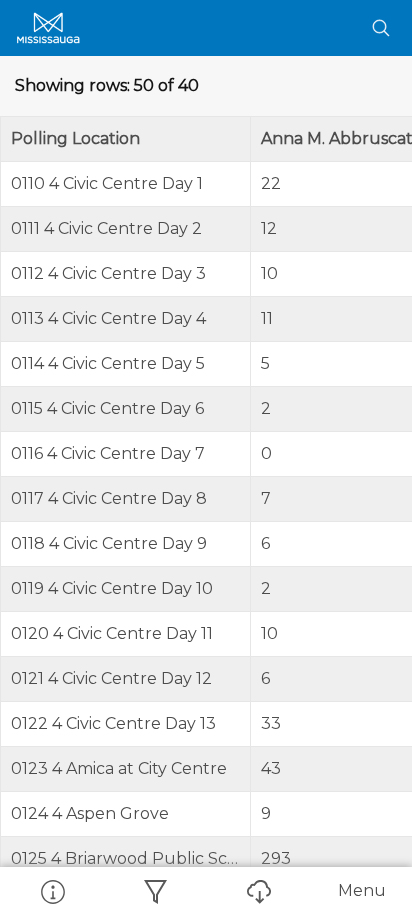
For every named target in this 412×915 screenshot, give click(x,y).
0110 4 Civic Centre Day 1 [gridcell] (107, 183)
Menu (362, 890)
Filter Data (154, 891)
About (51, 891)
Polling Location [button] (75, 138)
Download (257, 891)
